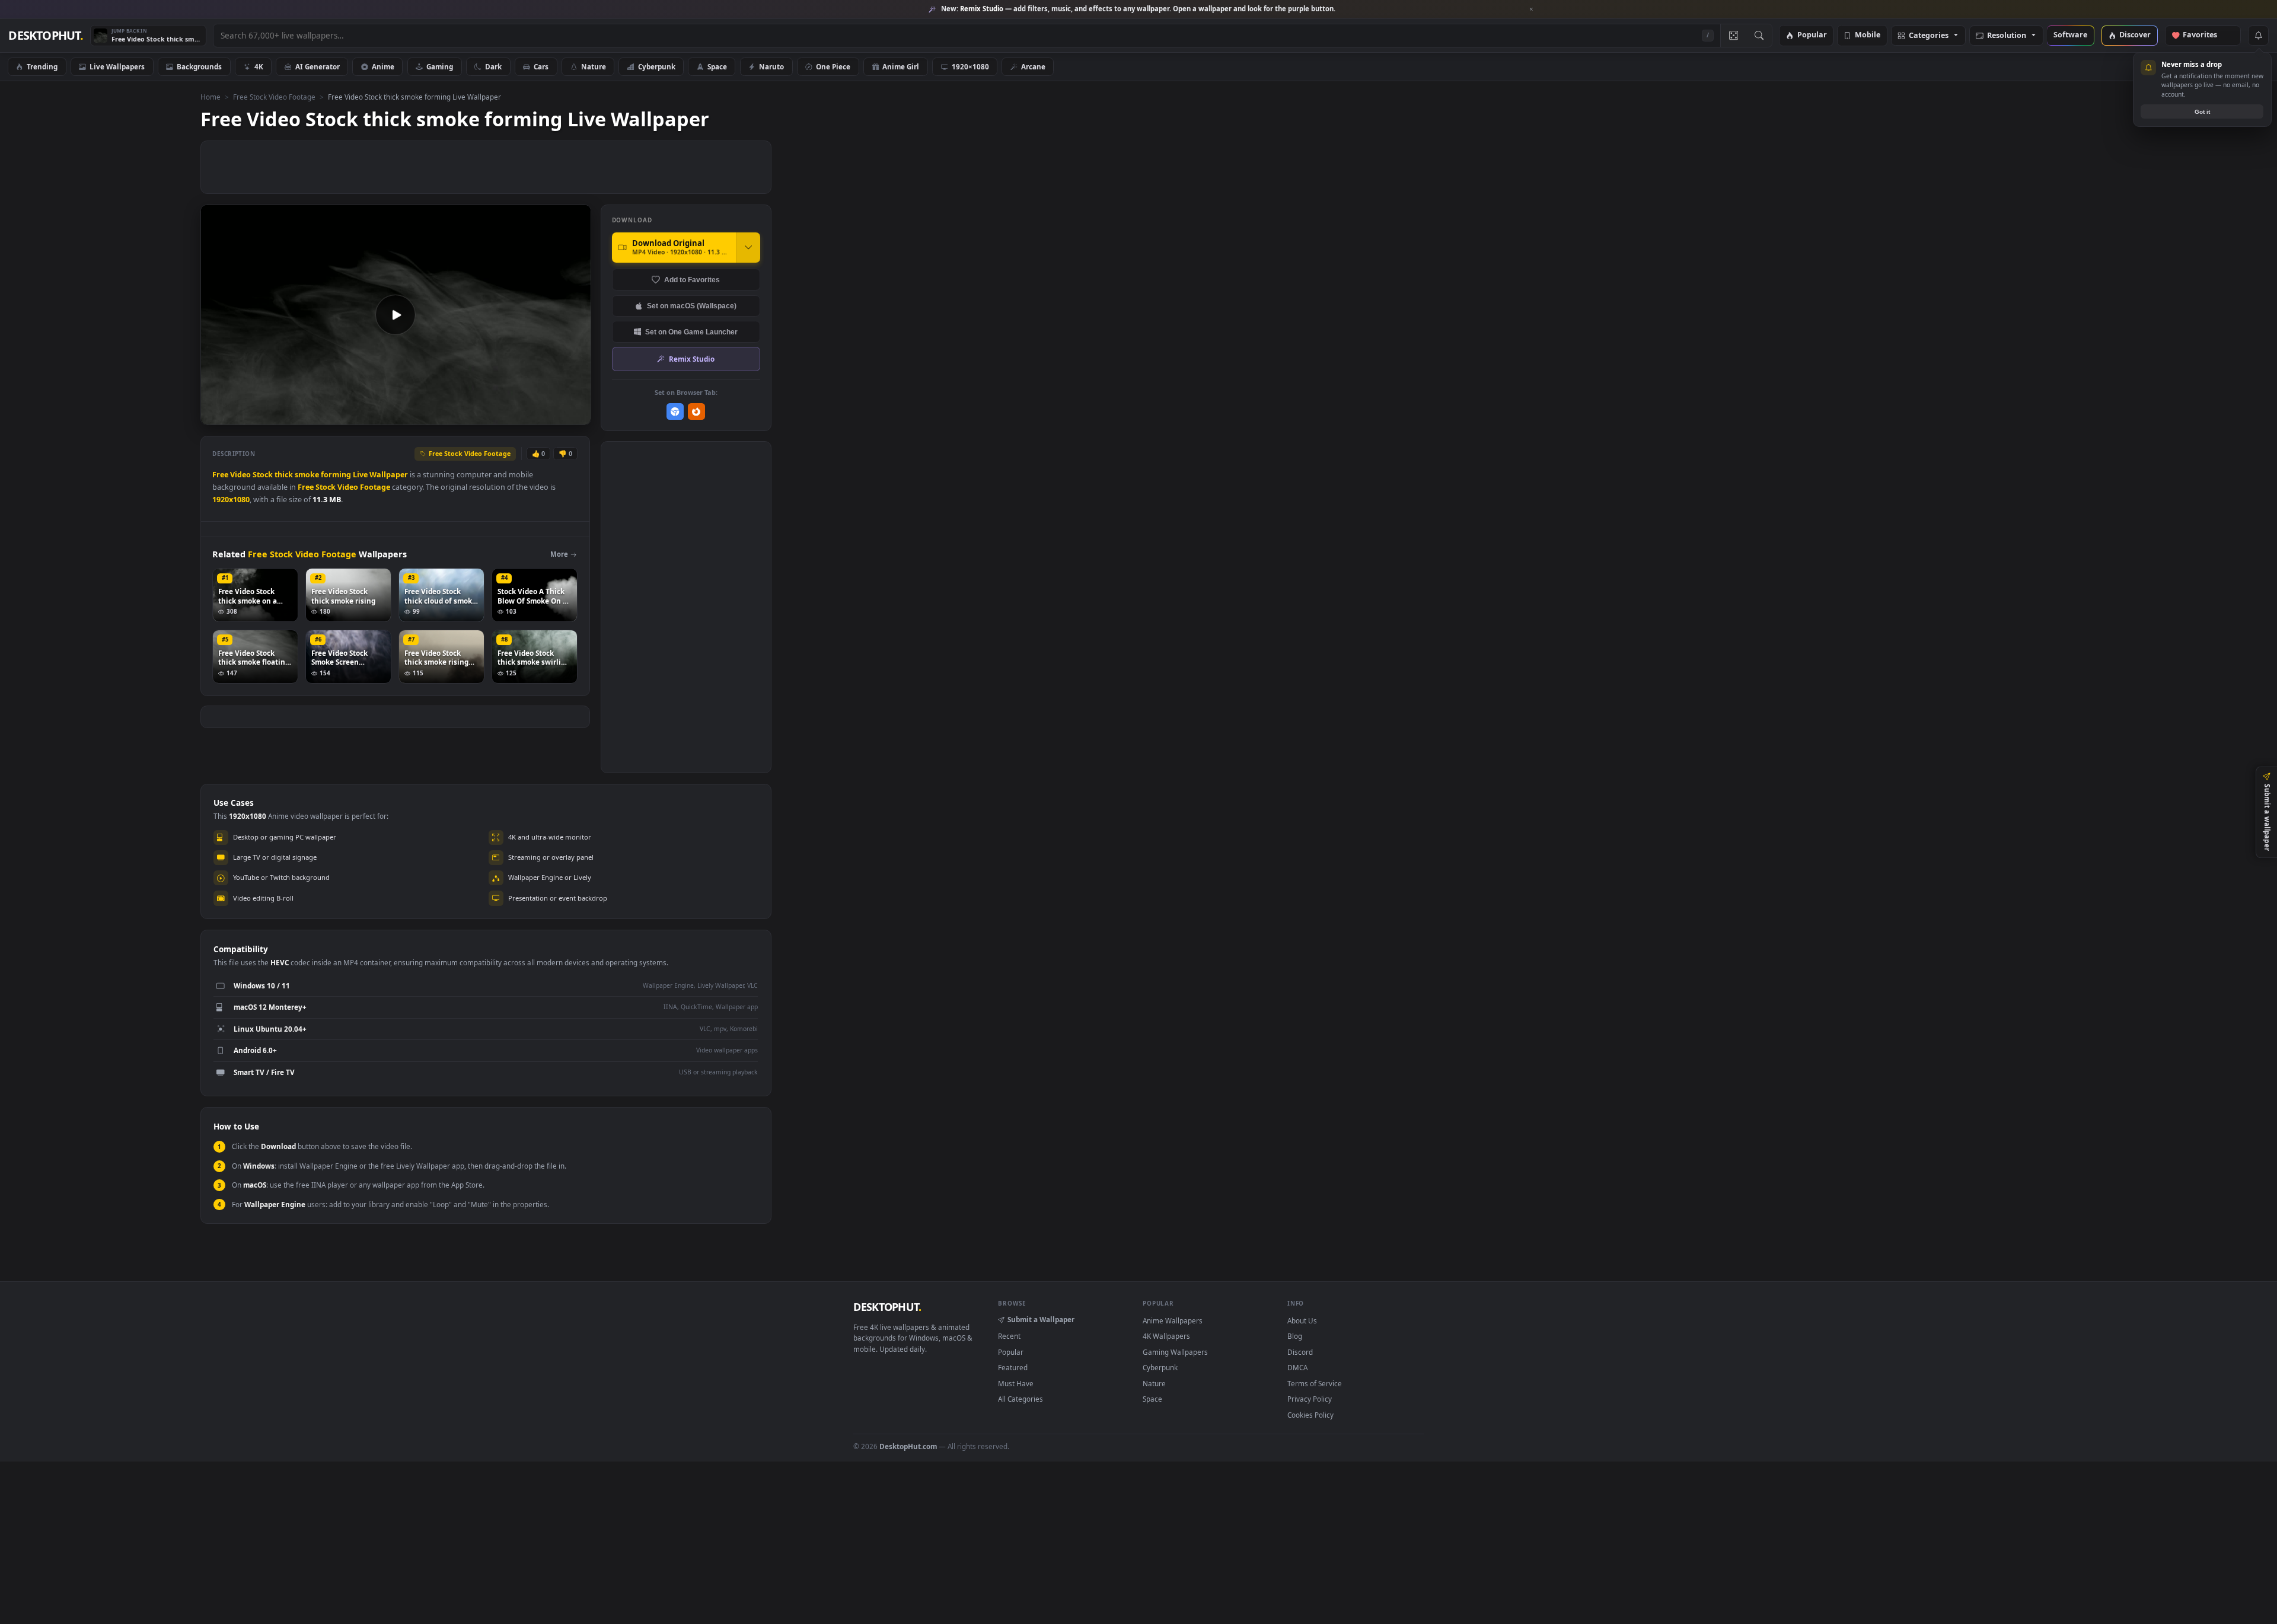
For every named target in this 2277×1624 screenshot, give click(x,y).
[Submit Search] (1759, 36)
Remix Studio (692, 359)
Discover (2135, 35)
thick (284, 475)
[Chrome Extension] (675, 412)
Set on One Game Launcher (691, 332)
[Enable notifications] (2258, 36)
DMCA (1297, 1367)
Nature (594, 66)
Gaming (440, 66)
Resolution (2007, 36)
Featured (1013, 1367)
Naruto (771, 66)
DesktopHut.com (908, 1446)
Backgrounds (199, 66)
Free (220, 475)
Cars (541, 66)
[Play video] (396, 315)
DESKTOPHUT (887, 1307)
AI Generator (318, 66)
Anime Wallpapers (1173, 1320)
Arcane (1033, 66)
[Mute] (510, 415)
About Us (1302, 1320)
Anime (383, 66)
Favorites (2206, 35)
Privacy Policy (1310, 1399)
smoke (307, 475)
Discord (1300, 1352)
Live (360, 475)
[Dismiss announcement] (1532, 9)
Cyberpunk (657, 66)
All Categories (1020, 1399)
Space (717, 66)
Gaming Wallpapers (1175, 1352)
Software (2070, 35)
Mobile (1868, 35)
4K (259, 66)
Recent (1009, 1336)
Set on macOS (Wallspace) (692, 306)
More (559, 554)
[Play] (216, 415)
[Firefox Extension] (696, 412)
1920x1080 (231, 500)
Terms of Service (1315, 1383)
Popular (1812, 35)
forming (336, 475)
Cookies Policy (1310, 1415)
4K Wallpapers (1166, 1336)
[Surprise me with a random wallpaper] (1733, 36)
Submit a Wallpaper (1041, 1319)
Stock (263, 475)
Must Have (1016, 1383)
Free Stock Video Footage (274, 97)
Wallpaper (389, 475)
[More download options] (748, 247)
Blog (1295, 1336)
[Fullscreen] (575, 415)
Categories (1929, 36)
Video (240, 475)
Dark (493, 66)
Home (211, 97)
